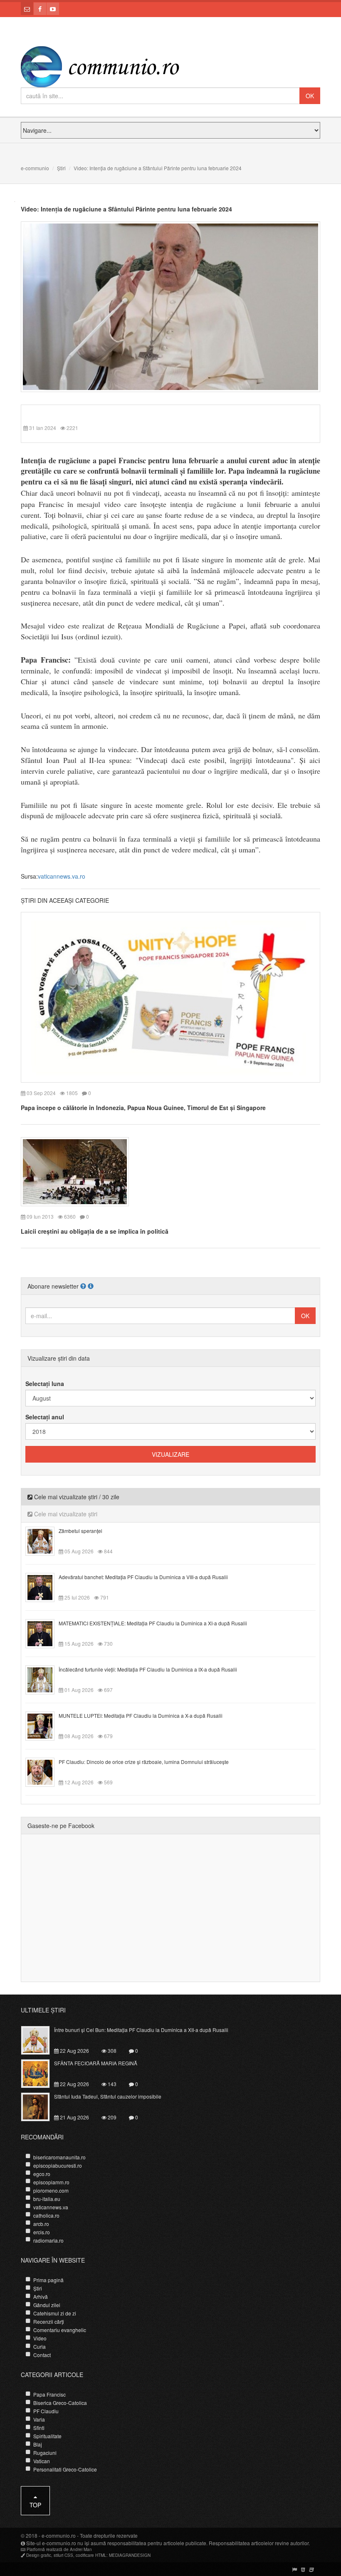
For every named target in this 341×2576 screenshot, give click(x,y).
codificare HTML (91, 2555)
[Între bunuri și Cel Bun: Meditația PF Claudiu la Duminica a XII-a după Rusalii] (40, 2039)
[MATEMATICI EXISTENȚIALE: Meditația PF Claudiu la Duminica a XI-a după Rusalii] (45, 1633)
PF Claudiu (46, 2411)
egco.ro (42, 2174)
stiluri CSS (63, 2555)
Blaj (38, 2444)
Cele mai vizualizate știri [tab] (65, 1514)
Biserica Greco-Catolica (60, 2403)
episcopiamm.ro (51, 2182)
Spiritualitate (47, 2436)
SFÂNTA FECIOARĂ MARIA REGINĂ (96, 2063)
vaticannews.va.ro (62, 876)
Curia (40, 2346)
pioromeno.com (51, 2190)
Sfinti (39, 2428)
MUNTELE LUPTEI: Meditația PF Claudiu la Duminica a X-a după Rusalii (141, 1715)
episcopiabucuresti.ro (58, 2165)
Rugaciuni (45, 2453)
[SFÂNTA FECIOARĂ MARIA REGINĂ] (40, 2073)
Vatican (42, 2461)
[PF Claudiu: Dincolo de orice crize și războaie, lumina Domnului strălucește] (45, 1771)
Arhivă (41, 2297)
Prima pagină (48, 2280)
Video (40, 2338)
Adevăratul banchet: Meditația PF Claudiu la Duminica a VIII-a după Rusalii (143, 1577)
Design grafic (39, 2555)
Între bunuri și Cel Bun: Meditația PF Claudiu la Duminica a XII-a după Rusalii (141, 2030)
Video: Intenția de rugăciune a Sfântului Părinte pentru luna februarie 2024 (126, 209)
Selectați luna (45, 1384)
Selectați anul (45, 1417)
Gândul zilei (47, 2305)
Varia (39, 2419)
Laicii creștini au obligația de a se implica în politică (95, 1231)
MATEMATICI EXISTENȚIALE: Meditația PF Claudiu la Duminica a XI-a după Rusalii (153, 1623)
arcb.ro (41, 2224)
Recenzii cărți (49, 2321)
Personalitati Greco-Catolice (65, 2469)
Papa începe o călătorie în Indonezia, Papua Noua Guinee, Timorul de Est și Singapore (143, 1108)
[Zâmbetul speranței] (45, 1540)
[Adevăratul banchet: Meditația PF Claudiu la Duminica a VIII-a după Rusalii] (45, 1587)
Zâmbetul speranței (80, 1531)
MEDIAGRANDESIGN (130, 2555)
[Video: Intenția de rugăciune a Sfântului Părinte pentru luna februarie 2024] (170, 306)
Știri (61, 168)
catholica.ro (46, 2215)
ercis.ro (42, 2232)
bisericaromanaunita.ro (59, 2157)
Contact (42, 2355)
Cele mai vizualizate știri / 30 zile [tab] (76, 1497)
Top (35, 2505)
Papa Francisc (49, 2394)
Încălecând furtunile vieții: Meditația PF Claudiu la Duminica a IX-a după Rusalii (148, 1669)
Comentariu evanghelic (60, 2330)
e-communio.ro (59, 2535)
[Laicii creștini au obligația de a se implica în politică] (75, 1171)
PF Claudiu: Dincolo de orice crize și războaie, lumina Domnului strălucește (144, 1762)
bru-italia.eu (47, 2199)
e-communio (35, 168)
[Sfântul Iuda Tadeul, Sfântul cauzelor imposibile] (40, 2106)
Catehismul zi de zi (55, 2313)
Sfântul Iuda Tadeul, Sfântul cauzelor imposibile (108, 2096)
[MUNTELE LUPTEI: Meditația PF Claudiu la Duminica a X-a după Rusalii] (45, 1725)
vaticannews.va (51, 2207)
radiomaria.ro (48, 2240)
